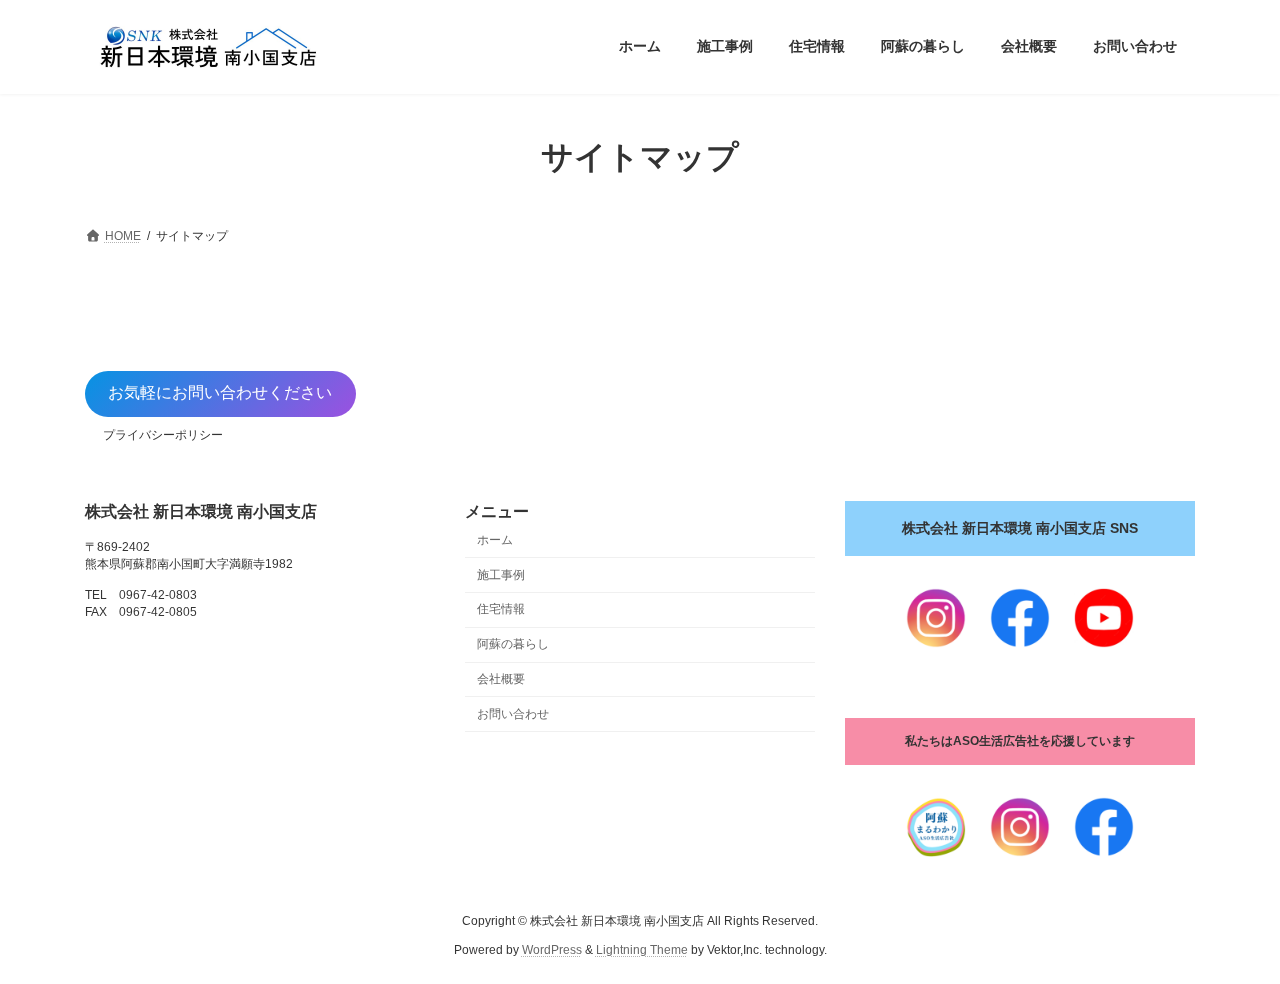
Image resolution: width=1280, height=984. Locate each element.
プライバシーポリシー (163, 435)
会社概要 (501, 679)
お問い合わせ (513, 714)
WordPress (552, 950)
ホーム (495, 540)
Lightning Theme (642, 950)
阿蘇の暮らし (513, 644)
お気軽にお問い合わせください (220, 392)
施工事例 (501, 575)
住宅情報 (501, 609)
